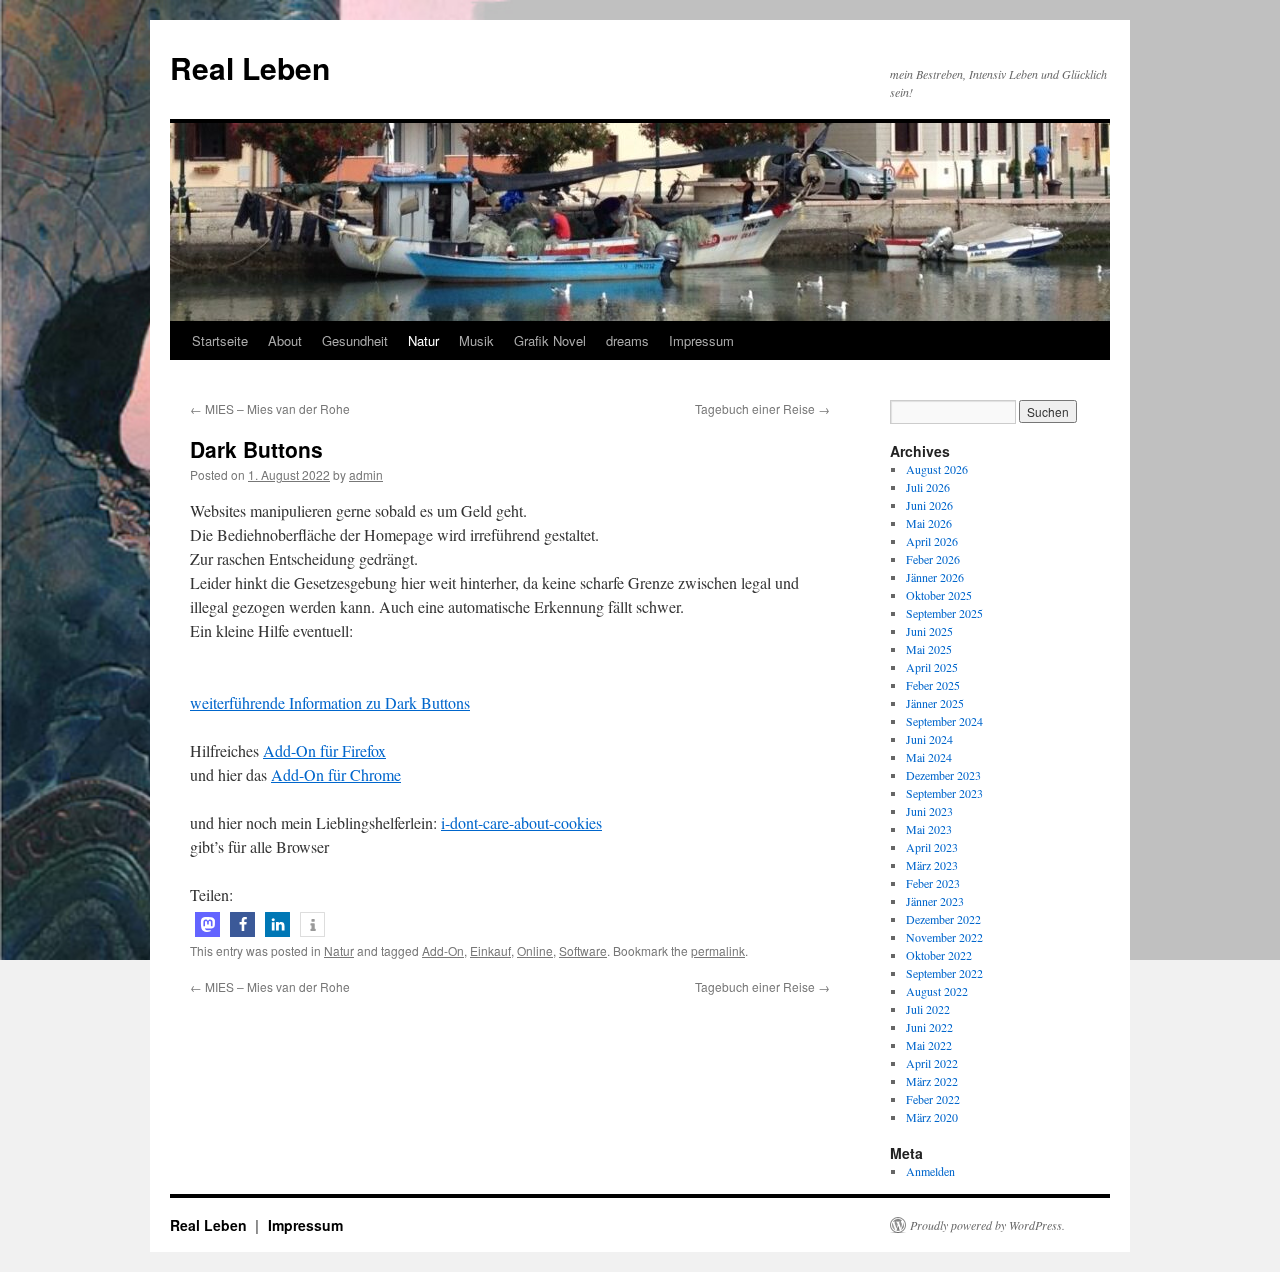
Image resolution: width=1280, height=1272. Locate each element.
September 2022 (944, 973)
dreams (627, 340)
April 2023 (932, 847)
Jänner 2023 (935, 901)
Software (583, 950)
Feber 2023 (933, 883)
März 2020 (932, 1117)
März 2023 (932, 865)
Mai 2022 (929, 1045)
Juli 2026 (928, 487)
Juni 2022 (929, 1027)
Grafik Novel (550, 340)
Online (535, 950)
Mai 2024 (929, 757)
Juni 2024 (929, 739)
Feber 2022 (933, 1099)
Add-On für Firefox (324, 750)
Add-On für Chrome (336, 774)
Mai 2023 (929, 829)
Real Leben (250, 67)
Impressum (701, 340)
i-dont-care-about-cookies (521, 822)
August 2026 (937, 469)
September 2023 (944, 793)
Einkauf (490, 950)
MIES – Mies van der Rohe (270, 408)
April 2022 (932, 1063)
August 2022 (937, 991)
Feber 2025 (933, 685)
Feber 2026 (933, 559)
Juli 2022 (928, 1009)
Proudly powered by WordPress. (987, 1225)
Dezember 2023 (943, 775)
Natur (423, 340)
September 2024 (944, 721)
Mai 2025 (929, 649)
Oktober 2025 (939, 595)
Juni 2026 (929, 505)
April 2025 (932, 667)
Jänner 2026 (935, 577)
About (285, 340)
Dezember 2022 (943, 919)
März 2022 (932, 1081)
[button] (207, 924)
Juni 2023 (929, 811)
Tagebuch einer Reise (762, 408)
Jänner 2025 (935, 703)
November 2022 (944, 937)
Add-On (443, 950)
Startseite (220, 340)
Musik (476, 340)
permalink (718, 950)
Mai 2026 (929, 523)
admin (366, 474)
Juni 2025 (929, 631)
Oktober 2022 (939, 955)
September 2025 (944, 613)
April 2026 (932, 541)
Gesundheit (355, 340)
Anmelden (930, 1171)
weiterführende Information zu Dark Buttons (330, 702)
